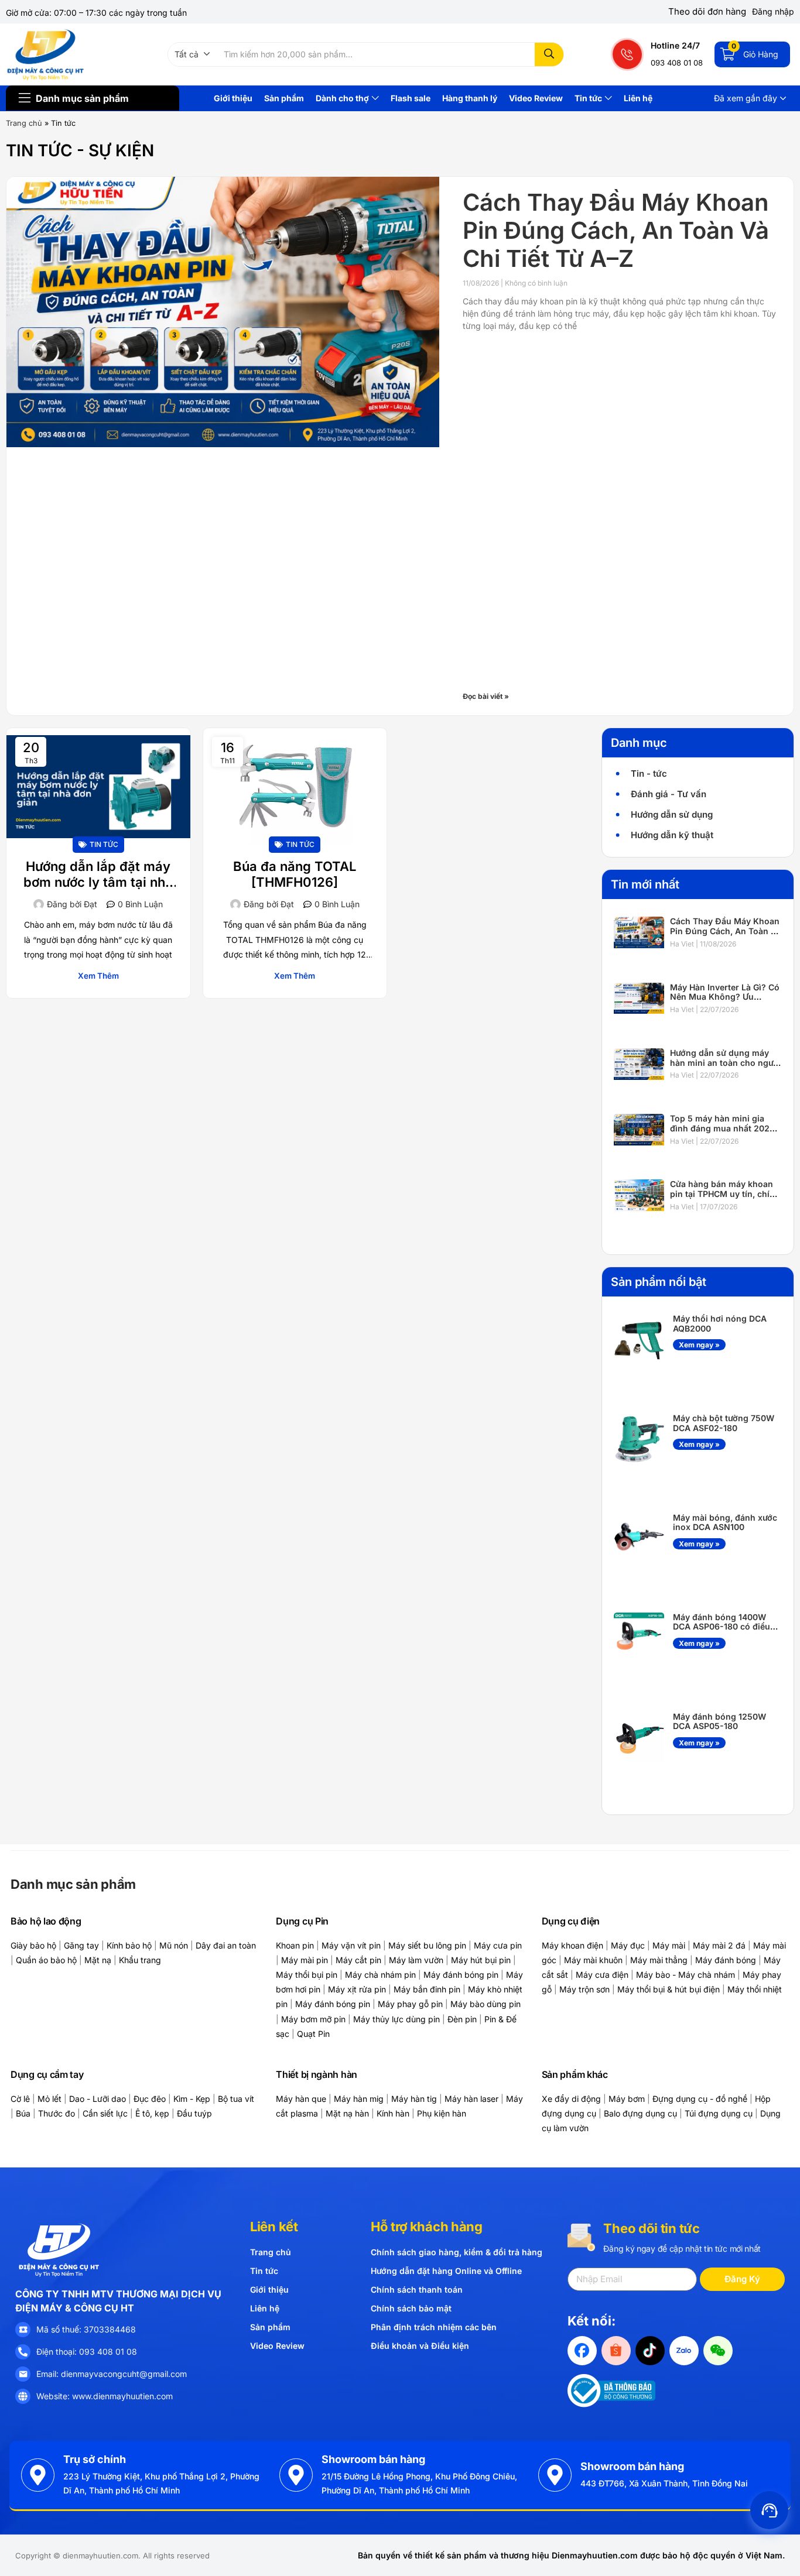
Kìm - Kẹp (192, 2099)
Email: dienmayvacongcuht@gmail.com (112, 2374)
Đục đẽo (150, 2099)
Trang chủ (24, 123)
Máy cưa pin (498, 1945)
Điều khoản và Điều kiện (420, 2346)
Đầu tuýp (194, 2113)
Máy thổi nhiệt (755, 1989)
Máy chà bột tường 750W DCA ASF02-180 (724, 1423)
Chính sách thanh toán (417, 2289)
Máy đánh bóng (726, 1960)
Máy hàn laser (471, 2099)
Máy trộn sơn (584, 1989)
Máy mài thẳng (659, 1960)
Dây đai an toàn (226, 1945)
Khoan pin (295, 1945)
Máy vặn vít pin (351, 1945)
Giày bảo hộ (33, 1945)
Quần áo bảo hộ (46, 1960)
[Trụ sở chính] (38, 2475)
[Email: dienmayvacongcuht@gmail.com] (23, 2374)
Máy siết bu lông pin (427, 1945)
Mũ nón (174, 1945)
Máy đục (628, 1945)
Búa (23, 2113)
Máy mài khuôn (593, 1960)
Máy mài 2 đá (719, 1945)
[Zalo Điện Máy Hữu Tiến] (684, 2351)
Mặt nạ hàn (347, 2113)
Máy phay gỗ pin (410, 2004)
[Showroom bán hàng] (296, 2475)
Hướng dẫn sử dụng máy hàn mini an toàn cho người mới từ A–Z (725, 1063)
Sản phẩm (284, 98)
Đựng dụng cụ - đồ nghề (700, 2099)
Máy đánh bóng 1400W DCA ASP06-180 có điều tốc (722, 1627)
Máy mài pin (305, 1960)
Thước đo (57, 2113)
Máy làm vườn (416, 1960)
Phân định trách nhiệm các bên (434, 2327)
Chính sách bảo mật (411, 2308)
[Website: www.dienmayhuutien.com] (23, 2396)
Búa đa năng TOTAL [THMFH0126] (295, 874)
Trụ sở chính (95, 2459)
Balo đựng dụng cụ (640, 2113)
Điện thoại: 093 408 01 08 (87, 2352)
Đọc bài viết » (486, 696)
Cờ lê (20, 2099)
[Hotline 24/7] (628, 54)
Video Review (536, 98)
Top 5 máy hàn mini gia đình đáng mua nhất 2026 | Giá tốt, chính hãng (725, 1128)
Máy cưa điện (602, 1975)
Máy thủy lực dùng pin (396, 2019)
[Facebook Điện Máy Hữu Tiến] (582, 2351)
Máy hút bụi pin (481, 1960)
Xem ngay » (699, 1345)
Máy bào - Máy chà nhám (686, 1975)
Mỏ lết (49, 2099)
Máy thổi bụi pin (307, 1975)
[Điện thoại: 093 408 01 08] (23, 2352)
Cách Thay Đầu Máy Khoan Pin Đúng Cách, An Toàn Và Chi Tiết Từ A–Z (616, 230)
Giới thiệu (233, 98)
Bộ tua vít (236, 2099)
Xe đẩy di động (571, 2099)
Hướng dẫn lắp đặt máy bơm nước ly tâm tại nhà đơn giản (98, 875)
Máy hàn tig (414, 2099)
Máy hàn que (301, 2099)
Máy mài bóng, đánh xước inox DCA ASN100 (725, 1522)
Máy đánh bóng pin (461, 1975)
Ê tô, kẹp (152, 2113)
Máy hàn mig (359, 2099)
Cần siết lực (105, 2113)
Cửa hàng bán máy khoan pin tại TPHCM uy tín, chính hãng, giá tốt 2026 (725, 1194)
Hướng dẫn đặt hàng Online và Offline (446, 2271)
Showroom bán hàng (373, 2459)
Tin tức (589, 98)
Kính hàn (393, 2113)
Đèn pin (462, 2019)
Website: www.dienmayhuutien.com (105, 2396)
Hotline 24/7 (675, 45)
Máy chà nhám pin (380, 1975)
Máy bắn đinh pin (427, 1989)
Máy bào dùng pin (486, 2004)
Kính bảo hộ (129, 1945)
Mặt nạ (98, 1960)
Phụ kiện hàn (442, 2113)
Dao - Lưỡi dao (98, 2099)
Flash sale (411, 98)
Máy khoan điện (572, 1945)
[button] (192, 54)
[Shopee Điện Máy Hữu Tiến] (616, 2351)
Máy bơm (627, 2099)
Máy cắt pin (358, 1960)
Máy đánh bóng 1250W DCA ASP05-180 (719, 1721)
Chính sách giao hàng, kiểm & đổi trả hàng (457, 2252)
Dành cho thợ (343, 98)
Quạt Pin (313, 2034)
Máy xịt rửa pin (357, 1989)
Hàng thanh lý (470, 98)
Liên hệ (638, 98)
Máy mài (669, 1945)
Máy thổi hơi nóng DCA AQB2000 (720, 1323)
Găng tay (81, 1945)
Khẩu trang (140, 1960)
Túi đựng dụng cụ (719, 2113)
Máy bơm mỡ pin (313, 2019)
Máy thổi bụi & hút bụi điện (669, 1989)
